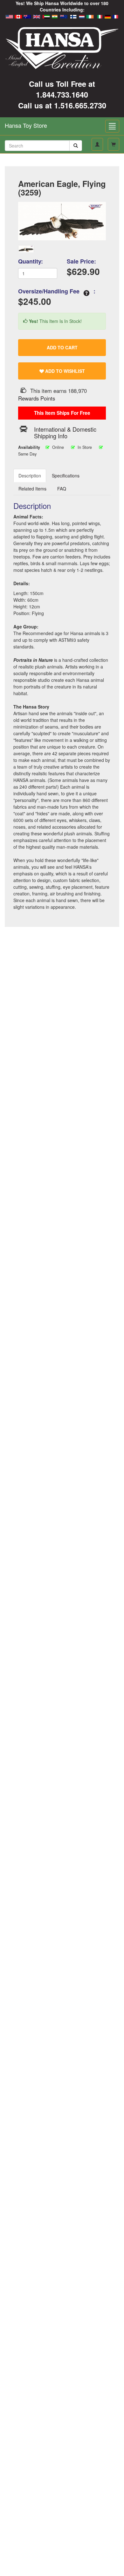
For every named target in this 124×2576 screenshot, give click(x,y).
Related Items (32, 489)
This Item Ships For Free (62, 413)
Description (30, 476)
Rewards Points (37, 398)
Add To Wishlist (64, 371)
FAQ (62, 489)
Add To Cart (62, 347)
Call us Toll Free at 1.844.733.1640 (62, 89)
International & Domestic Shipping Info (65, 432)
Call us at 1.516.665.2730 (62, 105)
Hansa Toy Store (26, 125)
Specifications (66, 476)
